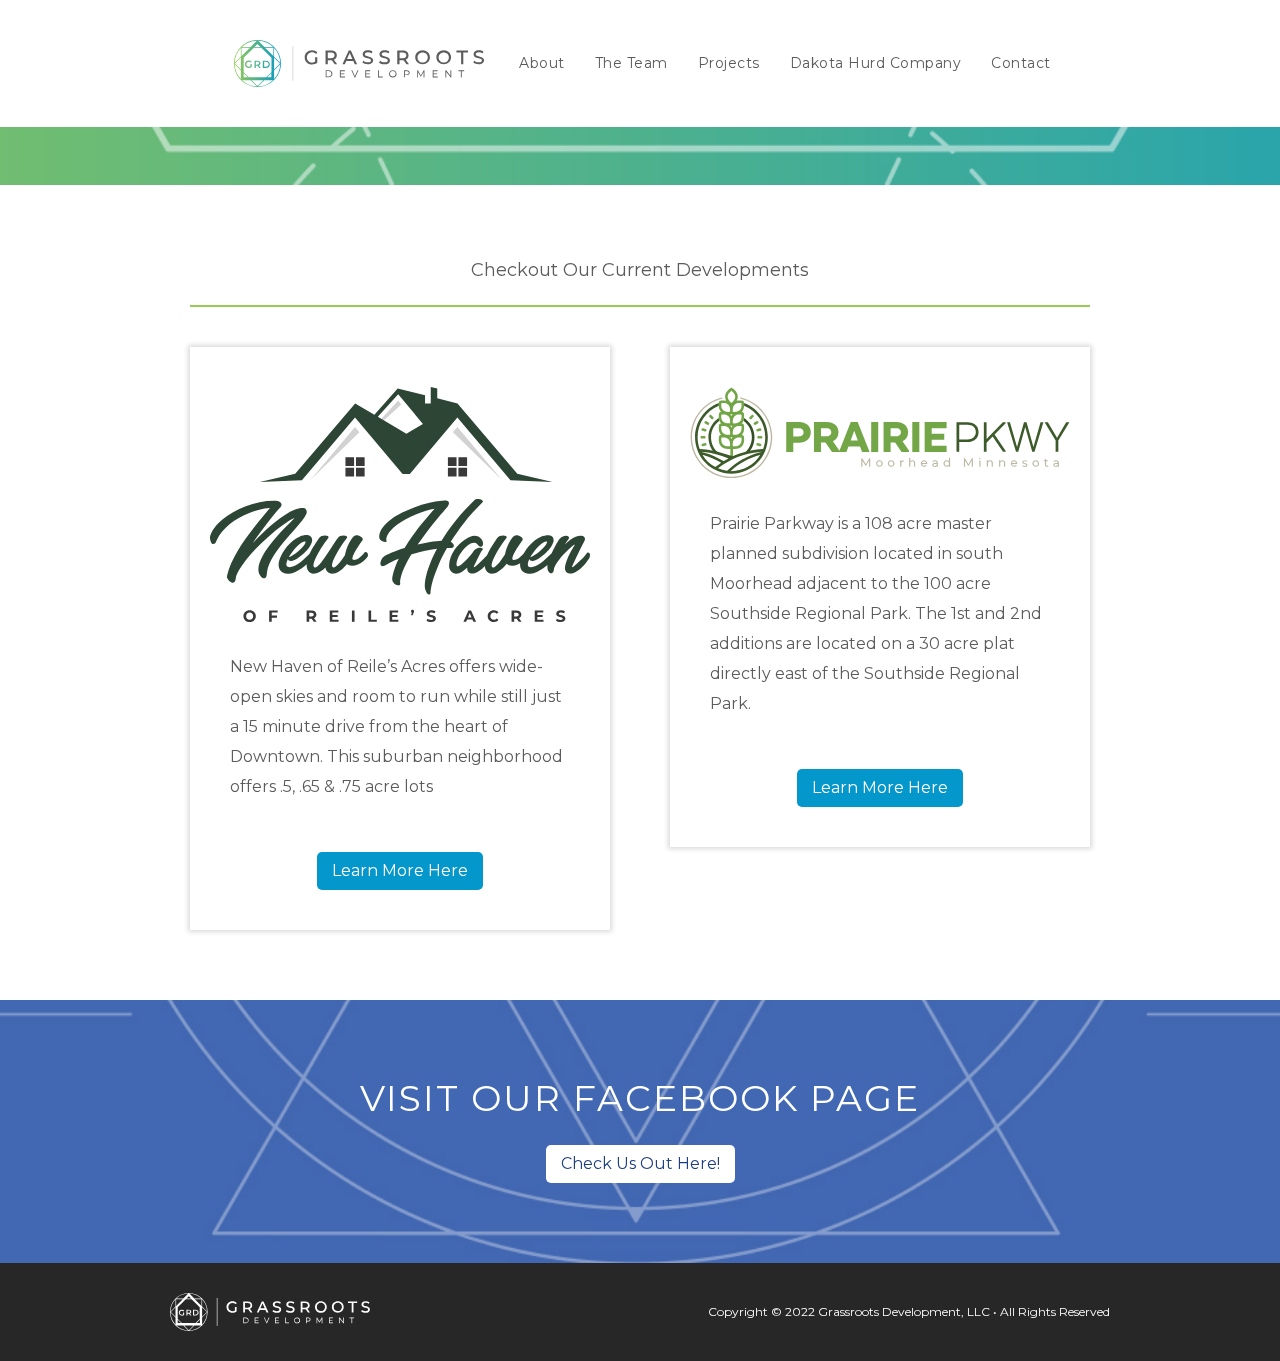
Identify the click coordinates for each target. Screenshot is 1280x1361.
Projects (729, 63)
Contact (1021, 63)
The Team (631, 63)
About (542, 63)
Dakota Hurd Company (876, 63)
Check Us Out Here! (640, 1163)
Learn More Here (400, 870)
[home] (359, 63)
